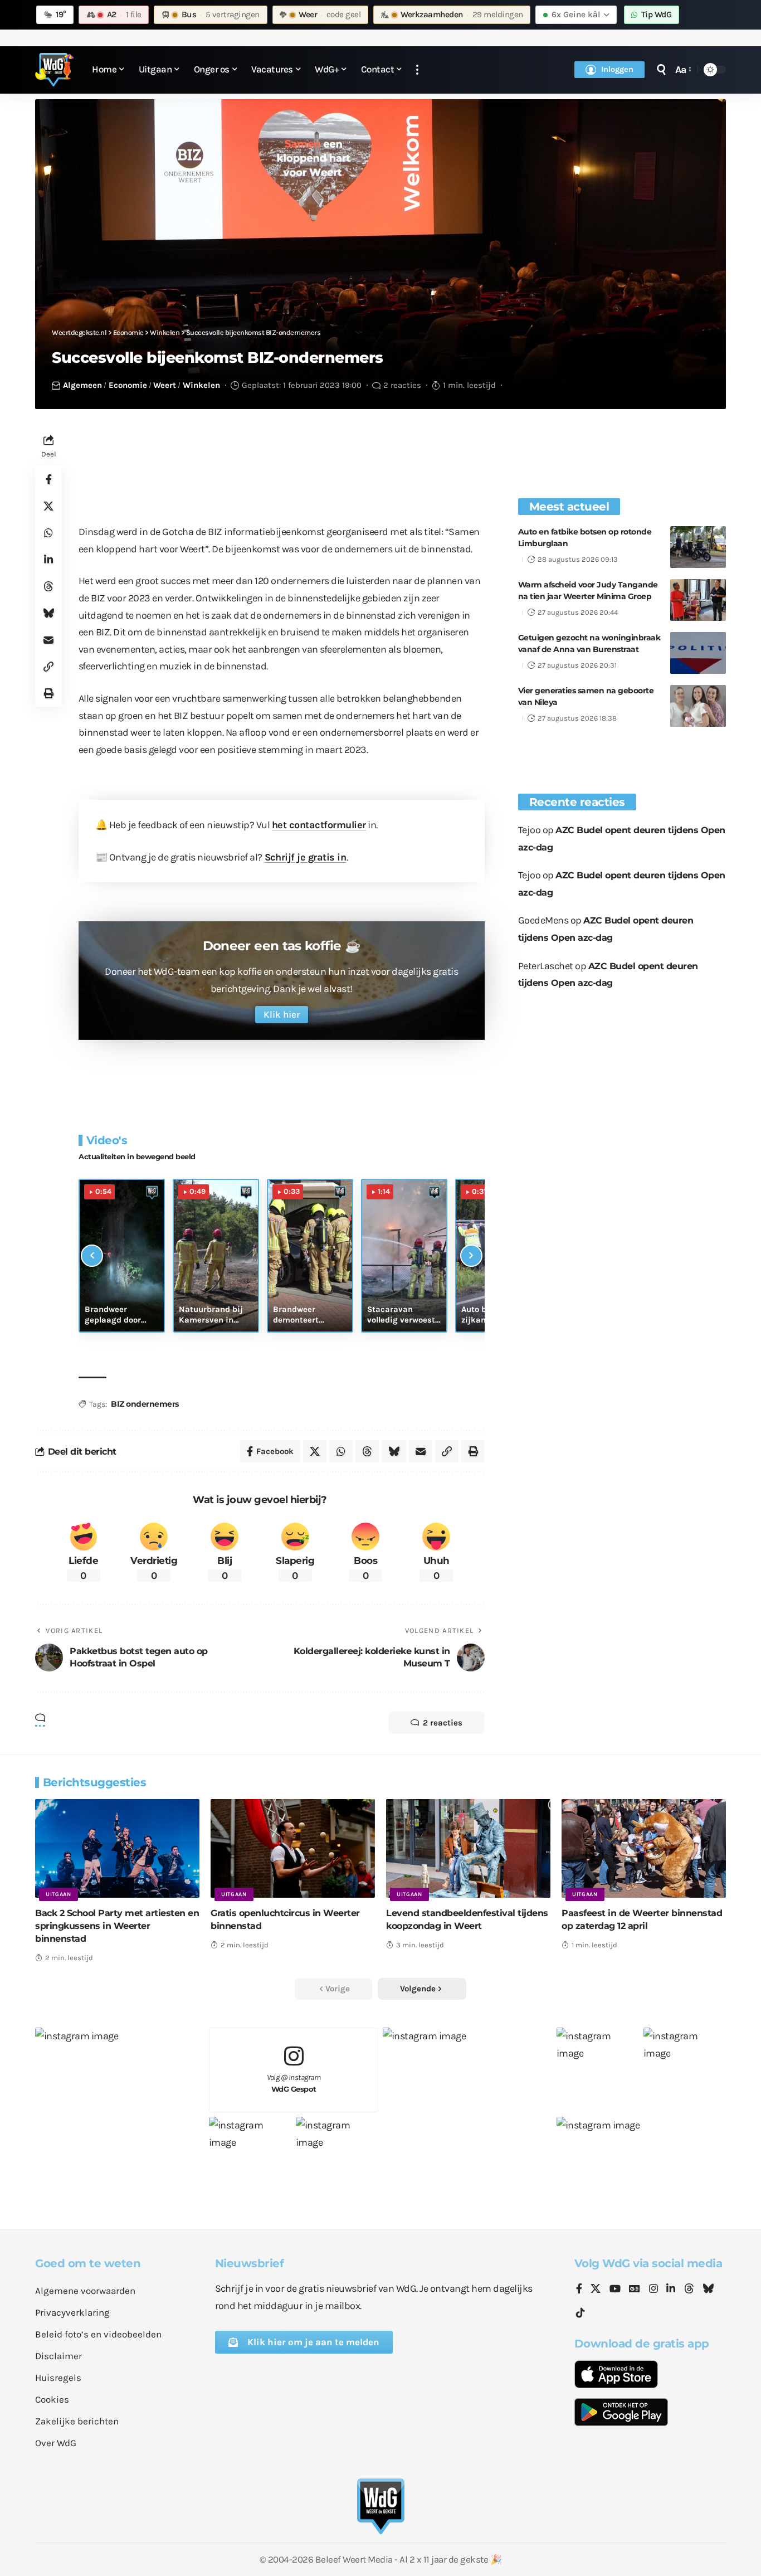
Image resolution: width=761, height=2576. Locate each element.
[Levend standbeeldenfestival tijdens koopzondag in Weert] (468, 1848)
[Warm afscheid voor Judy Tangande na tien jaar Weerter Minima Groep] (698, 600)
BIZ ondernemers (145, 1404)
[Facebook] (579, 2290)
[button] (417, 70)
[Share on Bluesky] (48, 614)
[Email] (48, 640)
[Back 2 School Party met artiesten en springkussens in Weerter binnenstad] (117, 1848)
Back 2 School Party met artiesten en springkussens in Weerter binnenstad (117, 1926)
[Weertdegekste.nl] (55, 70)
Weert (165, 385)
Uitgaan (58, 1894)
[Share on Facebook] (48, 480)
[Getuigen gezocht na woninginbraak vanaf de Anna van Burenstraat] (698, 653)
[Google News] (635, 2290)
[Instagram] (653, 2290)
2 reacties (402, 385)
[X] (596, 2290)
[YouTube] (615, 2290)
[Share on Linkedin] (48, 560)
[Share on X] (48, 507)
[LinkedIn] (671, 2290)
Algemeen (82, 385)
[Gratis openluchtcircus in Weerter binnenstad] (293, 1848)
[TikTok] (580, 2313)
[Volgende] (471, 1256)
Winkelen (201, 385)
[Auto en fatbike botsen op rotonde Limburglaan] (698, 547)
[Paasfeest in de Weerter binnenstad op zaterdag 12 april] (644, 1848)
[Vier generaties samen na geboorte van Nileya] (698, 706)
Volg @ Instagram (294, 2083)
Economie (128, 385)
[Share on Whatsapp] (48, 533)
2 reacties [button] (443, 1723)
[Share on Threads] (48, 587)
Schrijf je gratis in (306, 857)
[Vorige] (92, 1256)
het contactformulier (319, 825)
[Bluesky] (708, 2290)
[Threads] (689, 2290)
